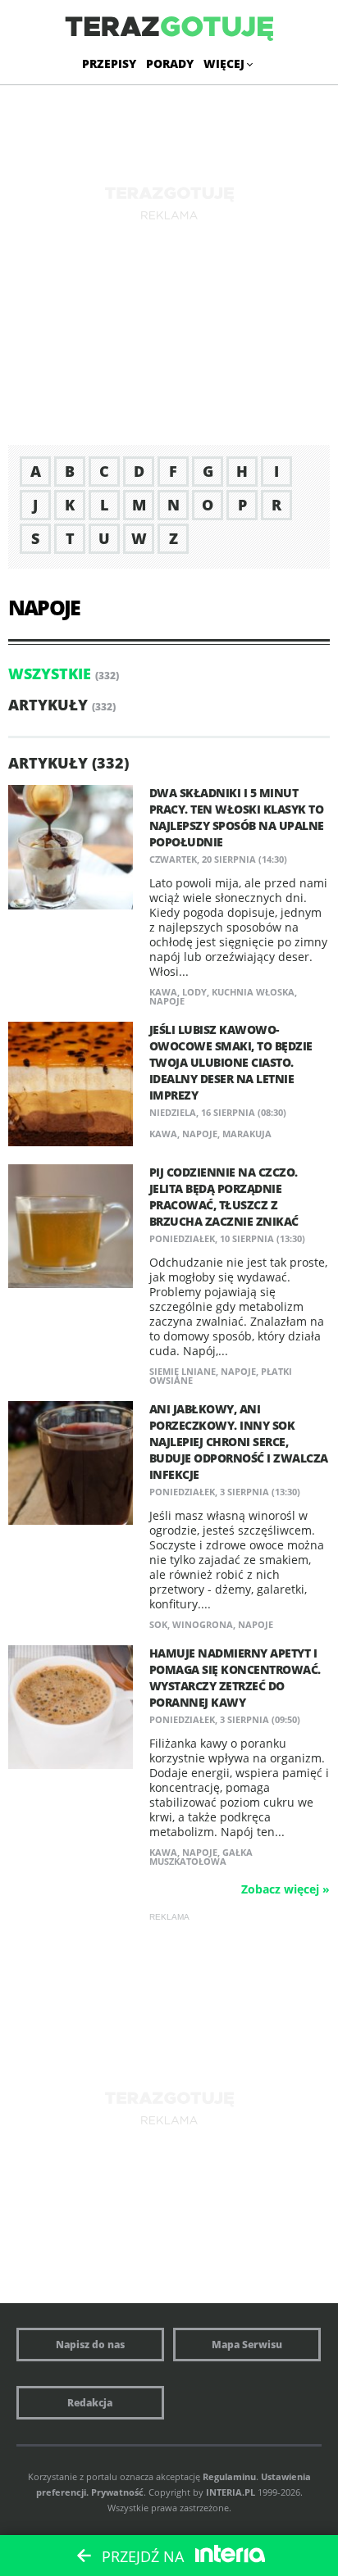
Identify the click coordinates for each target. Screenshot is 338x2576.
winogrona (203, 1624)
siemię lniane (183, 1371)
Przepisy (109, 63)
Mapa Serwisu (247, 2345)
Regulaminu (229, 2476)
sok (158, 1624)
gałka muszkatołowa (201, 1857)
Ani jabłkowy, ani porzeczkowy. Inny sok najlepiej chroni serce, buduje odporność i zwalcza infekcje (239, 1442)
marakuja (247, 1134)
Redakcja (90, 2403)
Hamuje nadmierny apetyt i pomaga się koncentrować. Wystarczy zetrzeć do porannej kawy (235, 1678)
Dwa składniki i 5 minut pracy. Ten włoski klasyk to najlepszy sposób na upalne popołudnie (237, 817)
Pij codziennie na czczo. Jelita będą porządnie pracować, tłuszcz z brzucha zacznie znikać (224, 1197)
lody (194, 992)
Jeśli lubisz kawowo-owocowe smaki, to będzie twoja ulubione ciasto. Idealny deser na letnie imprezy (231, 1062)
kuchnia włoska (253, 992)
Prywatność (117, 2492)
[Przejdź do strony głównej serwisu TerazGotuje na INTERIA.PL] (169, 29)
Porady (170, 63)
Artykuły (48, 705)
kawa (163, 992)
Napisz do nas (90, 2345)
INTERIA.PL (231, 2492)
